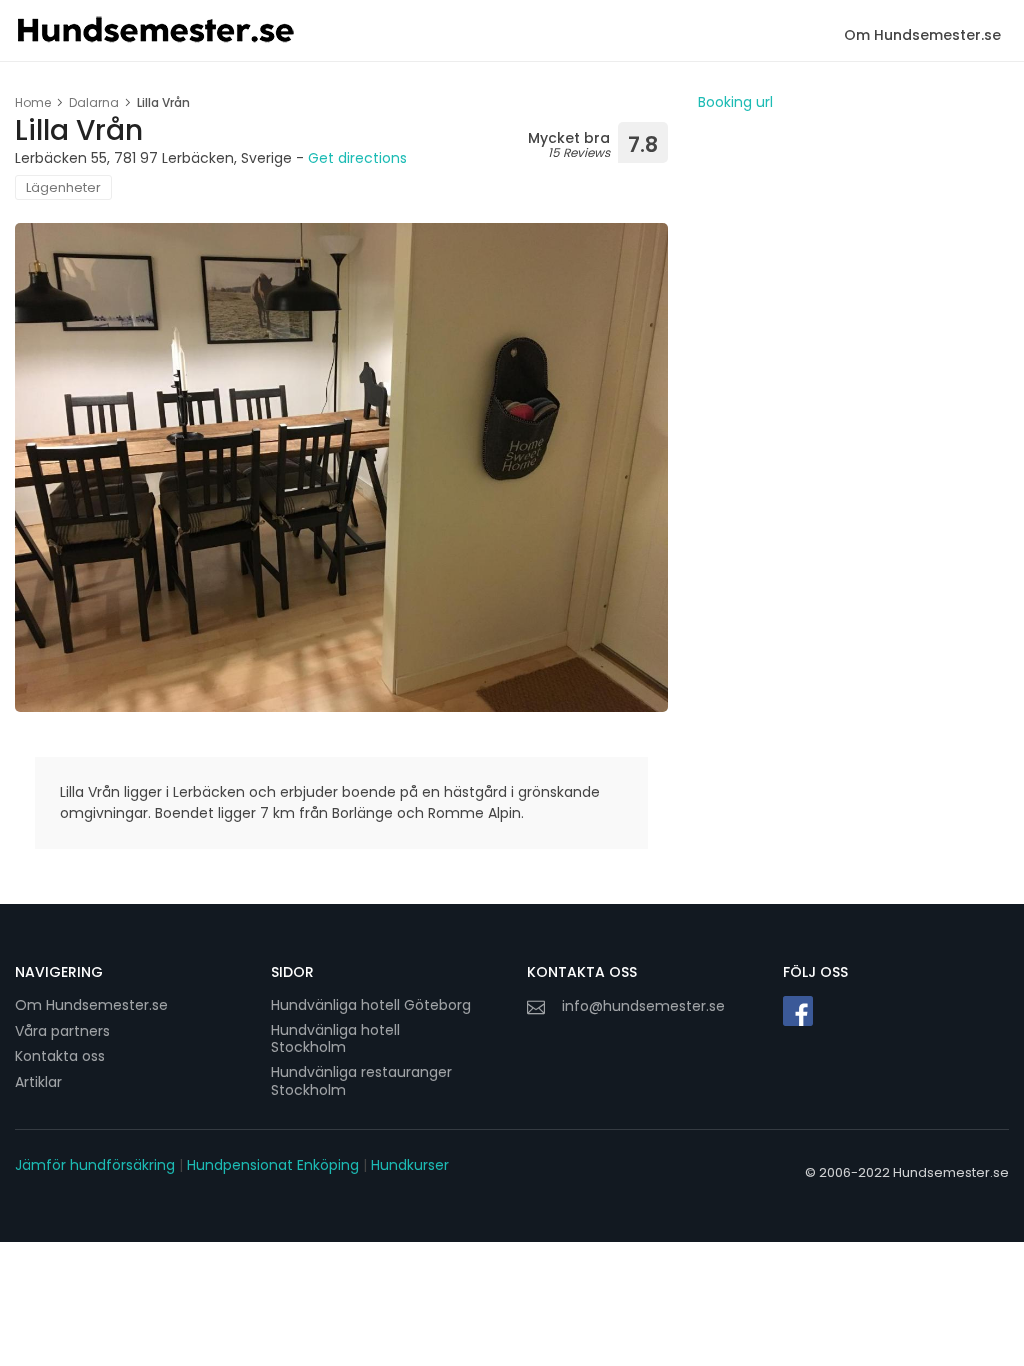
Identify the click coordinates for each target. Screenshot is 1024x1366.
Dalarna (94, 102)
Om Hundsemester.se (922, 35)
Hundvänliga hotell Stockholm (335, 1039)
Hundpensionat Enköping (273, 1165)
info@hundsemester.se (643, 1006)
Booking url (735, 102)
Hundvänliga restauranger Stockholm (361, 1081)
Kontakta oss (60, 1056)
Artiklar (38, 1082)
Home (33, 102)
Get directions (357, 158)
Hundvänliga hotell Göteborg (371, 1005)
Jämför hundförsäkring (95, 1165)
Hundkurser (410, 1165)
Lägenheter (63, 187)
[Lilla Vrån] (341, 467)
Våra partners (62, 1031)
